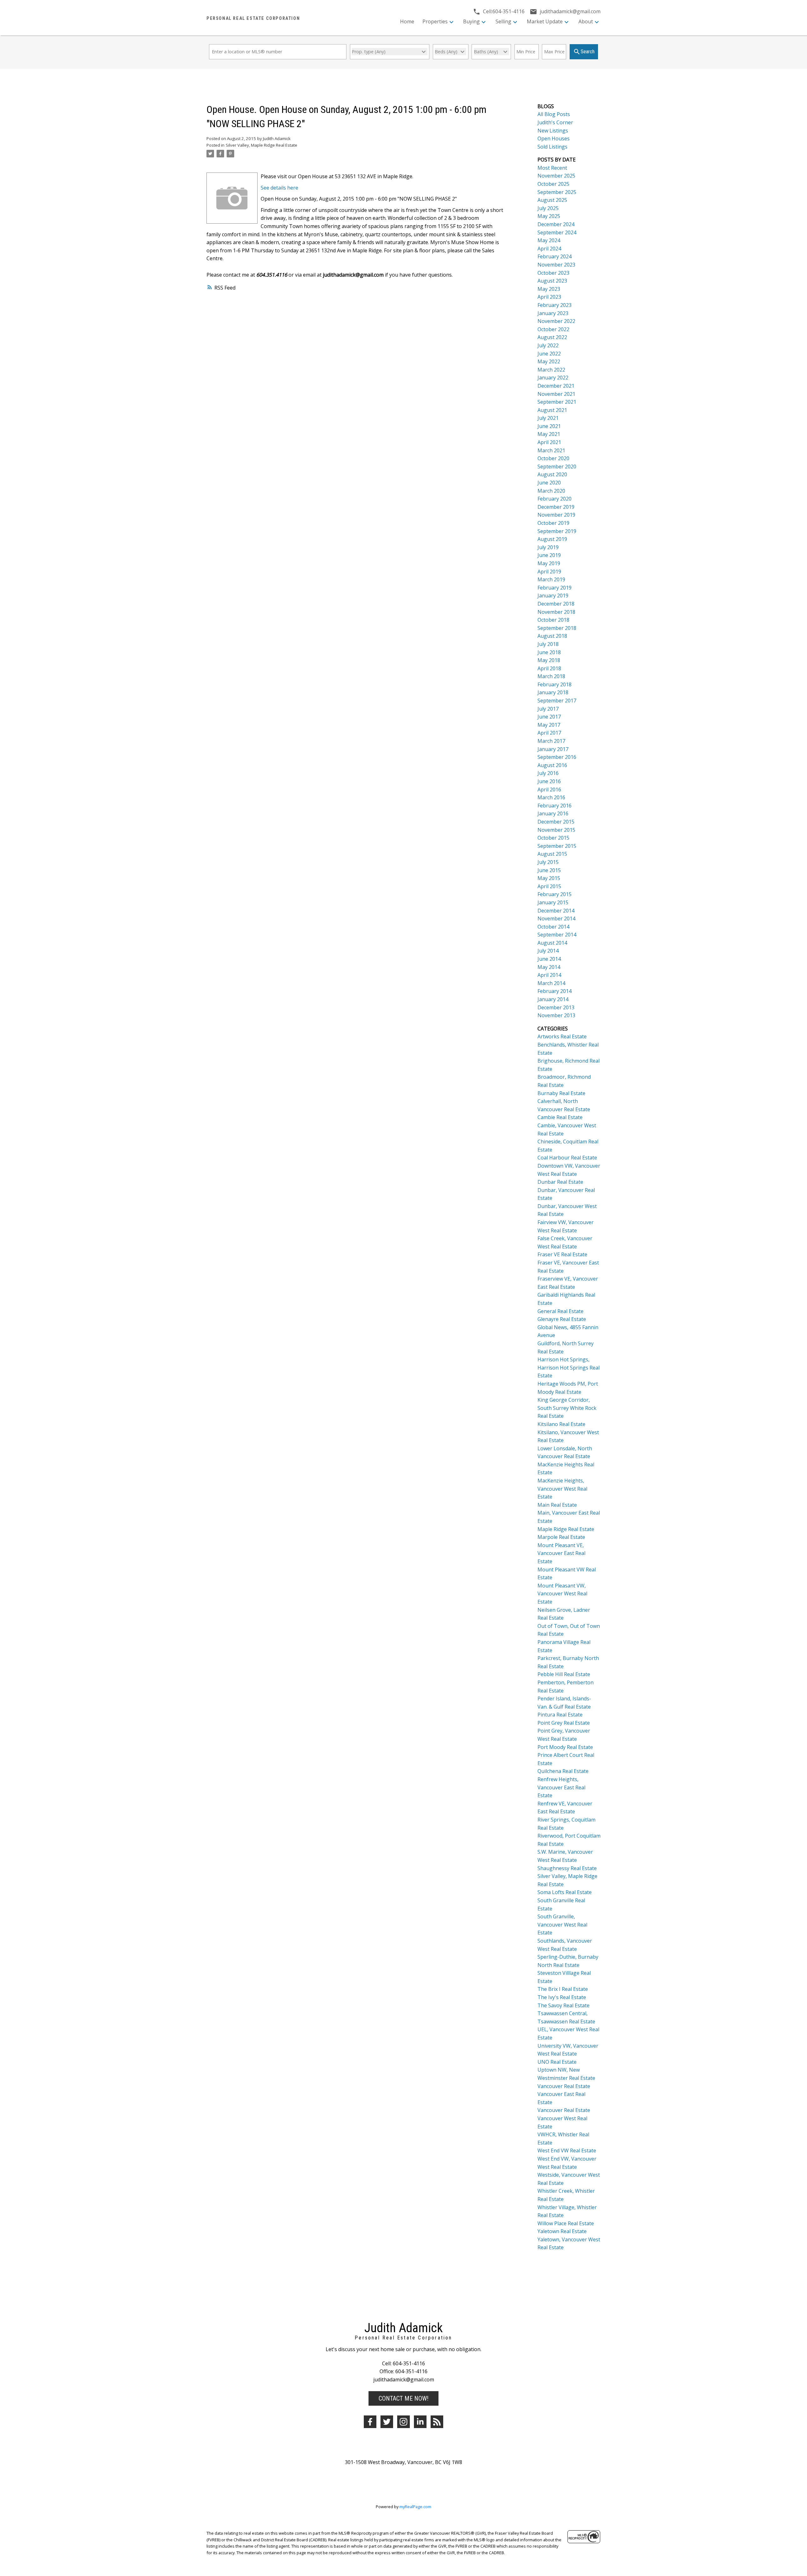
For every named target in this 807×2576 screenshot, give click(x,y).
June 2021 (549, 426)
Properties (435, 21)
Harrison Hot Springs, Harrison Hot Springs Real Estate (569, 1367)
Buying (471, 21)
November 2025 (556, 176)
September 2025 (557, 192)
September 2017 (557, 701)
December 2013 (556, 1007)
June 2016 (549, 781)
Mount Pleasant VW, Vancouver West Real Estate (562, 1594)
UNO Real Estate (557, 2062)
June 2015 (549, 870)
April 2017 (549, 733)
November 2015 (556, 830)
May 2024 (549, 240)
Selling (503, 21)
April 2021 (549, 442)
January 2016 (553, 813)
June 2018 (549, 652)
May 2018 (549, 660)
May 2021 (549, 434)
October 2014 (553, 927)
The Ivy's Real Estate (562, 1997)
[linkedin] (420, 2422)
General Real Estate (560, 1311)
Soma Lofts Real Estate (565, 1892)
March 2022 (551, 370)
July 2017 (548, 709)
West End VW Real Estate (567, 2151)
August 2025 (552, 200)
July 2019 (548, 547)
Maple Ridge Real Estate (566, 1529)
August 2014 (552, 943)
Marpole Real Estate (561, 1537)
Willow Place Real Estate (566, 2223)
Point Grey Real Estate (564, 1723)
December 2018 (556, 604)
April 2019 (549, 572)
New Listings (553, 131)
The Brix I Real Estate (563, 1989)
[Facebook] (370, 2422)
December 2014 (556, 911)
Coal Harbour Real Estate (567, 1158)
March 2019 (551, 579)
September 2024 (557, 232)
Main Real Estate (557, 1505)
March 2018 (551, 676)
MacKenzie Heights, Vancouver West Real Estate (562, 1489)
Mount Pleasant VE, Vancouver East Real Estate (561, 1553)
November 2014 (556, 918)
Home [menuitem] (407, 21)
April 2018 (549, 668)
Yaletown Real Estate (562, 2231)
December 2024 (556, 224)
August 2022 (552, 337)
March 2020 (551, 491)
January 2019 (553, 596)
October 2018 (553, 620)
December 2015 (556, 822)
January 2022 (553, 378)
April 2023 (549, 297)
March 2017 (551, 741)
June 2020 (549, 483)
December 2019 (556, 507)
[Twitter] (387, 2422)
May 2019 (549, 563)
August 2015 (552, 854)
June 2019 (549, 555)
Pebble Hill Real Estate (564, 1674)
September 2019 (557, 531)
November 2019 (556, 515)
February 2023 (554, 305)
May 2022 (549, 361)
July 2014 (548, 951)
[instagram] (403, 2422)
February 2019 (554, 588)
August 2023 (552, 281)
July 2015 (548, 862)
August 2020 (552, 474)
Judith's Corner (555, 122)
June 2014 (549, 959)
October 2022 (553, 329)
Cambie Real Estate (560, 1117)
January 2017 (553, 749)
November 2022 (556, 321)
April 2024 (549, 249)
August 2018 (552, 636)
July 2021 (548, 418)
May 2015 (549, 878)
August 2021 (552, 410)
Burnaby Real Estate (561, 1093)
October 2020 (553, 458)
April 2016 (549, 789)
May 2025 (549, 216)
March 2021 (551, 450)
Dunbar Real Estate (560, 1182)
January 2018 (553, 692)
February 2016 (554, 806)
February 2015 (554, 894)
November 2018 (556, 612)
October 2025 (553, 184)
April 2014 (549, 975)
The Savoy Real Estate (563, 2005)
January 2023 (553, 313)
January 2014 (553, 999)
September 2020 (557, 466)
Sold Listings (552, 147)
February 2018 (554, 684)
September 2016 (557, 757)
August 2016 (552, 765)
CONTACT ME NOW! (403, 2398)
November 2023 (556, 265)
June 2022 (549, 354)
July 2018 (548, 644)
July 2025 (548, 208)
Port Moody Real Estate (565, 1747)
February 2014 (554, 991)
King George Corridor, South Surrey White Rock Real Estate (567, 1408)
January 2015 (553, 902)
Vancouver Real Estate (564, 2086)
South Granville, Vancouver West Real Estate (562, 1925)
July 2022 (548, 345)
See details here (279, 188)
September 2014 (557, 935)
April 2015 (549, 886)
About (586, 21)
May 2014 (549, 967)
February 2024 (554, 256)
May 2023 (549, 289)
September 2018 (557, 628)
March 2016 (551, 797)
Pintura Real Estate (560, 1715)
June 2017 (549, 717)
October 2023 (553, 273)
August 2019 (552, 539)
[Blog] (437, 2422)
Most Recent (552, 168)
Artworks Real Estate (562, 1036)
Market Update (545, 21)
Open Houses (554, 138)
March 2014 (551, 983)
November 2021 (556, 394)
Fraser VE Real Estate (562, 1254)
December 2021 (556, 386)
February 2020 (554, 499)
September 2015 (557, 846)
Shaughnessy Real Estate (567, 1868)
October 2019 (553, 523)
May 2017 (549, 725)
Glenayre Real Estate (562, 1319)
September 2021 (557, 402)
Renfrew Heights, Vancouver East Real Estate (561, 1787)
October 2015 (553, 838)
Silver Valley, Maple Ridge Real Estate (261, 145)
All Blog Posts (554, 114)
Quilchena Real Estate (563, 1771)
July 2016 (548, 773)
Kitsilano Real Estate (561, 1424)
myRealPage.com (415, 2507)
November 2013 (556, 1015)
